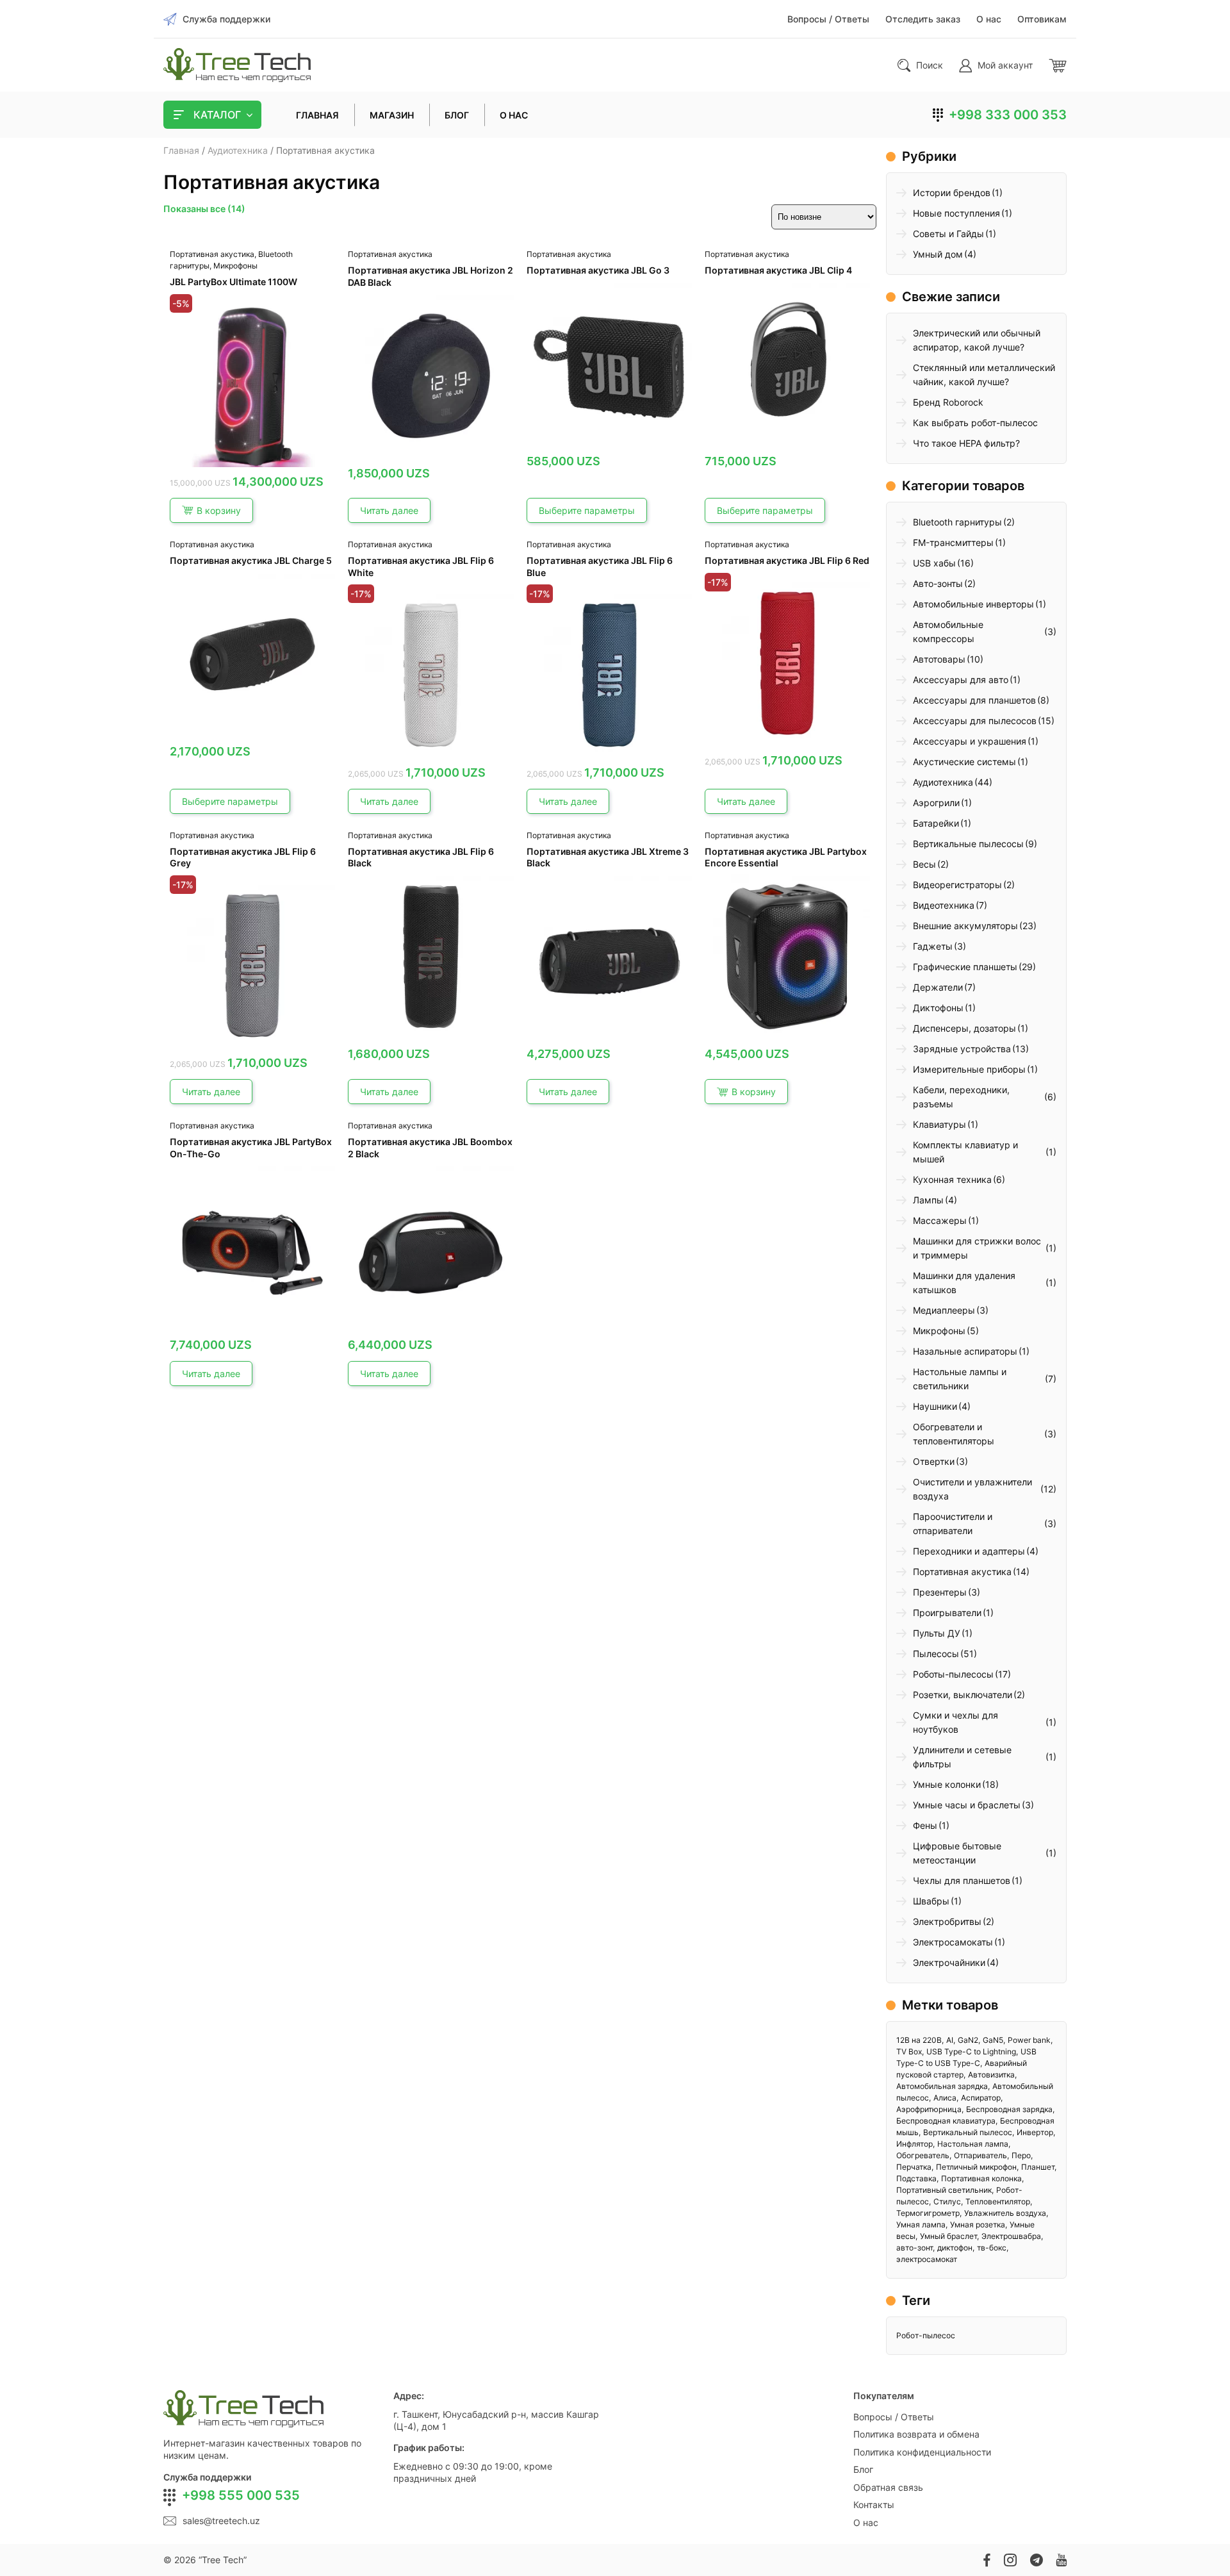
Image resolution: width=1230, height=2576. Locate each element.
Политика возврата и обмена (916, 2434)
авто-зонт (914, 2248)
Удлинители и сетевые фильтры (962, 1757)
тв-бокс (992, 2248)
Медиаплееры (944, 1310)
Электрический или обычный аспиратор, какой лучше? (977, 340)
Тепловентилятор (998, 2201)
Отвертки (934, 1461)
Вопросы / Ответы (894, 2417)
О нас (866, 2522)
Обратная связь (888, 2487)
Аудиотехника (238, 150)
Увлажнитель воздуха (1005, 2213)
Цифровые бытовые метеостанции (957, 1853)
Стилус (947, 2201)
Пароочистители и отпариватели (953, 1523)
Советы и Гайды (948, 234)
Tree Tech (223, 2560)
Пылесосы (936, 1654)
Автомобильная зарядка (942, 2086)
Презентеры (940, 1592)
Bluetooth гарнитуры (957, 522)
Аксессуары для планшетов (974, 700)
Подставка (916, 2178)
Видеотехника (944, 905)
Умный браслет (948, 2236)
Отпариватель (980, 2155)
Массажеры (940, 1220)
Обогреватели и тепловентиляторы (954, 1434)
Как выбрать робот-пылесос (975, 423)
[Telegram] (1036, 2560)
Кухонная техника (952, 1179)
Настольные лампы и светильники (960, 1379)
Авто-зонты (938, 583)
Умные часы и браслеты (967, 1805)
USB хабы (934, 563)
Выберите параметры (587, 510)
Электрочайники (949, 1962)
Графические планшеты (965, 967)
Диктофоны (938, 1008)
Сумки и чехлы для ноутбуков (955, 1722)
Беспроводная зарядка (1009, 2109)
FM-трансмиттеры (953, 542)
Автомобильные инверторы (973, 604)
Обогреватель (923, 2155)
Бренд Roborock (948, 402)
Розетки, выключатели (963, 1695)
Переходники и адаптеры (969, 1551)
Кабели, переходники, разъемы (961, 1097)
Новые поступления (956, 213)
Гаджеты (933, 946)
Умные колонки (947, 1784)
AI (950, 2040)
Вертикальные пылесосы (968, 844)
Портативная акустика (212, 254)
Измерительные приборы (969, 1069)
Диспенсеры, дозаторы (964, 1028)
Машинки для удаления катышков (964, 1283)
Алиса (945, 2098)
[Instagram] (1010, 2560)
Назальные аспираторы (965, 1351)
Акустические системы (964, 762)
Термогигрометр (928, 2213)
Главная (181, 150)
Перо (1021, 2155)
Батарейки (936, 823)
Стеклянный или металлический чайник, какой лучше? (984, 375)
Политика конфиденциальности (922, 2452)
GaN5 (993, 2040)
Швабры (931, 1901)
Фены (925, 1825)
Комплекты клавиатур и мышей (965, 1152)
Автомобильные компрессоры (948, 632)
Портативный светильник (944, 2190)
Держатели (938, 987)
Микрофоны (235, 266)
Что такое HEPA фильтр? (966, 443)
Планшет (1038, 2167)
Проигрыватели (947, 1613)
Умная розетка (978, 2225)
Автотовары (939, 659)
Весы (924, 864)
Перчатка (914, 2167)
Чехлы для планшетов (962, 1880)
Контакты (874, 2505)
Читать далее (389, 510)
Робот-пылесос (926, 2335)
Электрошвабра (1011, 2236)
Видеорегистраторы (957, 885)
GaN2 (968, 2040)
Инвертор (1035, 2132)
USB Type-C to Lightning (971, 2052)
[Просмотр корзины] (1058, 65)
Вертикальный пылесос (968, 2132)
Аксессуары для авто (961, 680)
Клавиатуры (939, 1124)
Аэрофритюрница (929, 2109)
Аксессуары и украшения (970, 741)
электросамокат (927, 2259)
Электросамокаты (953, 1942)
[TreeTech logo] (237, 65)
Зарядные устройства (962, 1049)
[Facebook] (987, 2560)
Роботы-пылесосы (953, 1674)
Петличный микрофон (976, 2167)
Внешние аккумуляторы (965, 926)
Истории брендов (952, 193)
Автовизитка (991, 2075)
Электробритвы (947, 1921)
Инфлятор (914, 2144)
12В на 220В (919, 2040)
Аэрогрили (936, 803)
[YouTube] (1061, 2560)
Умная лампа (921, 2225)
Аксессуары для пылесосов (975, 721)
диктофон (955, 2248)
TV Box (909, 2052)
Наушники (935, 1406)
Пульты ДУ (937, 1633)
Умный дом (938, 254)
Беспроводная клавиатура (946, 2121)
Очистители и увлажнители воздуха (972, 1489)
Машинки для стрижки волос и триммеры (977, 1248)
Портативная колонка (981, 2178)
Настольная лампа (973, 2144)
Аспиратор (981, 2098)
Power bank (1029, 2040)
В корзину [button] (219, 510)
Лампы (928, 1200)
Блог (863, 2469)
